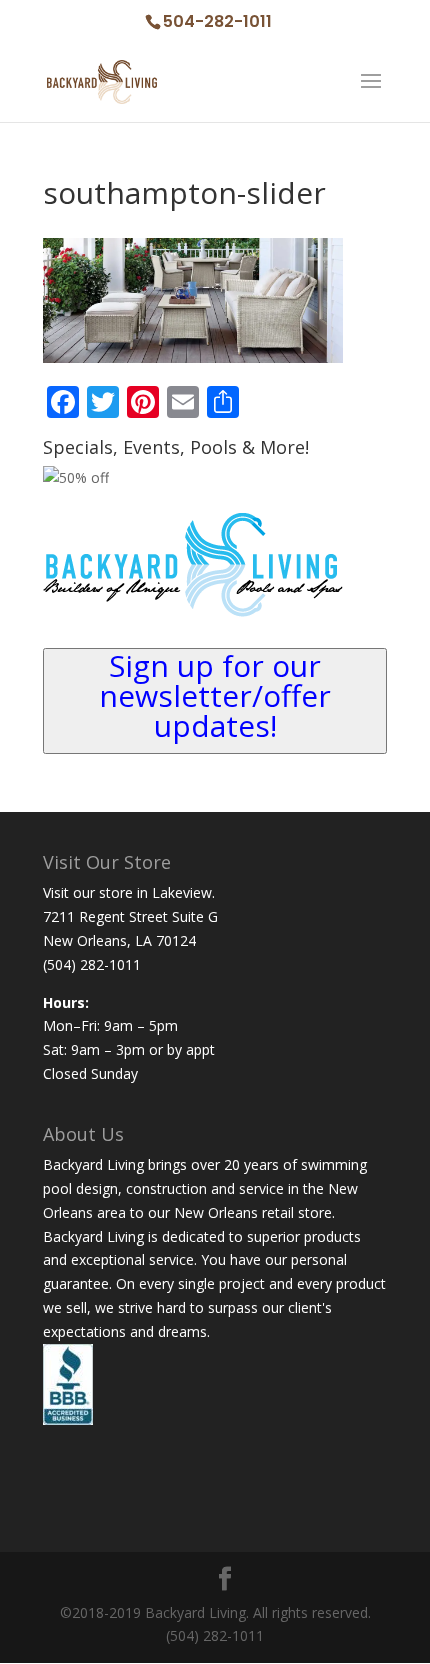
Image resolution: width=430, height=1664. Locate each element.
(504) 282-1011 (92, 964)
